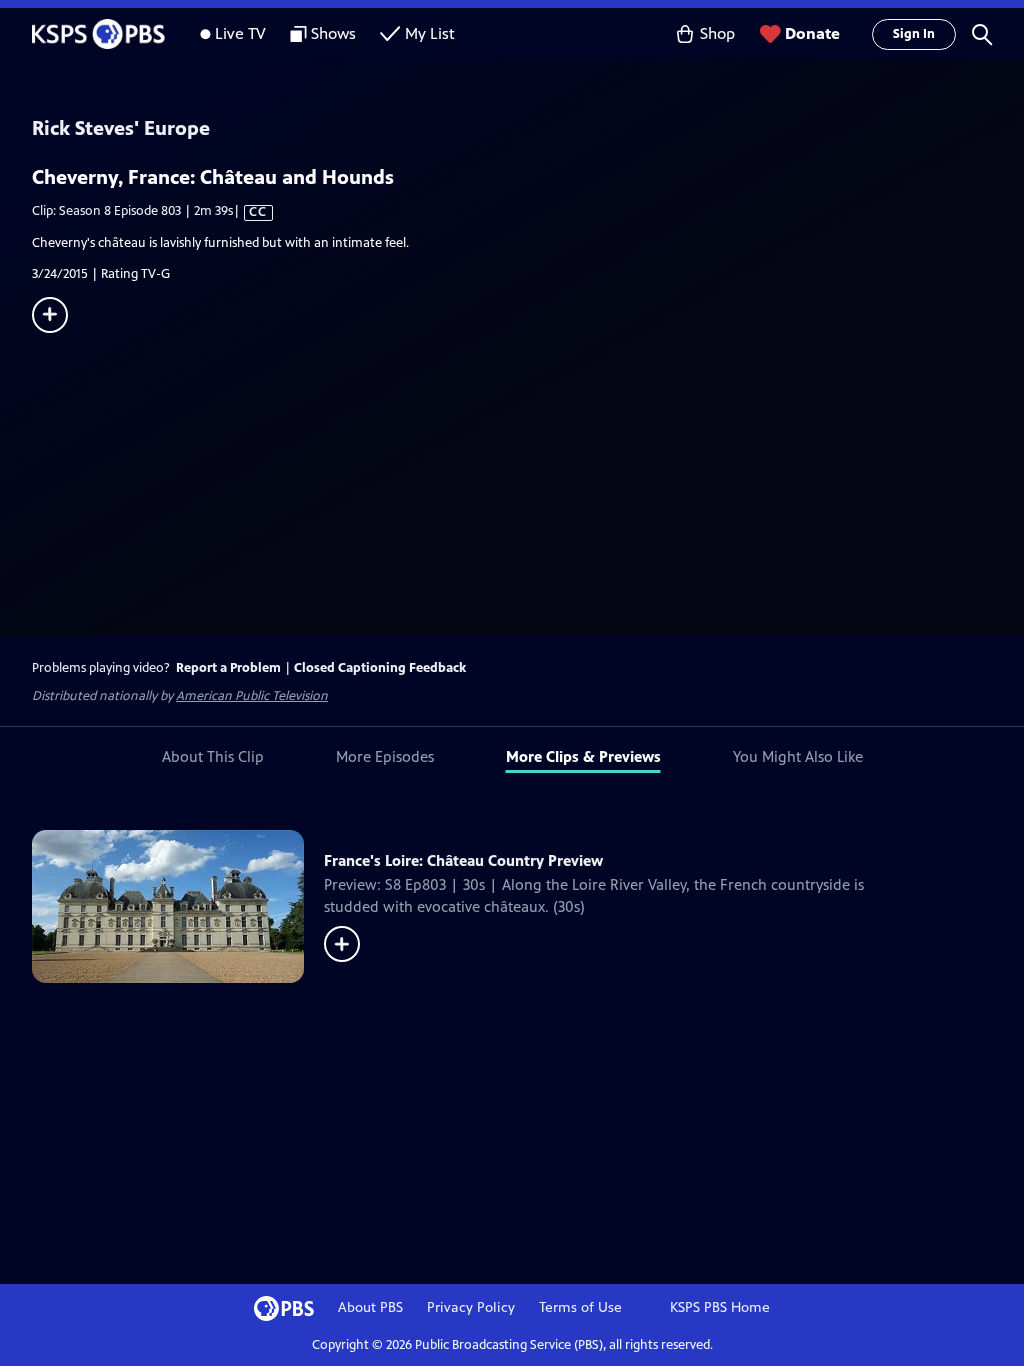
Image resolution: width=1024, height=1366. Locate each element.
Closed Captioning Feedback (380, 668)
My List (430, 33)
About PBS (370, 1307)
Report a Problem (228, 668)
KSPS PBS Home (720, 1307)
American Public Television (252, 696)
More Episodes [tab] (385, 756)
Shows (333, 33)
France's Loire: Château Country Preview (463, 860)
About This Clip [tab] (213, 756)
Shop (717, 33)
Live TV (240, 33)
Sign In (914, 34)
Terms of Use (580, 1307)
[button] (982, 34)
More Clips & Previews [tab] (583, 756)
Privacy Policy (471, 1307)
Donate (812, 33)
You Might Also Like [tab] (798, 756)
